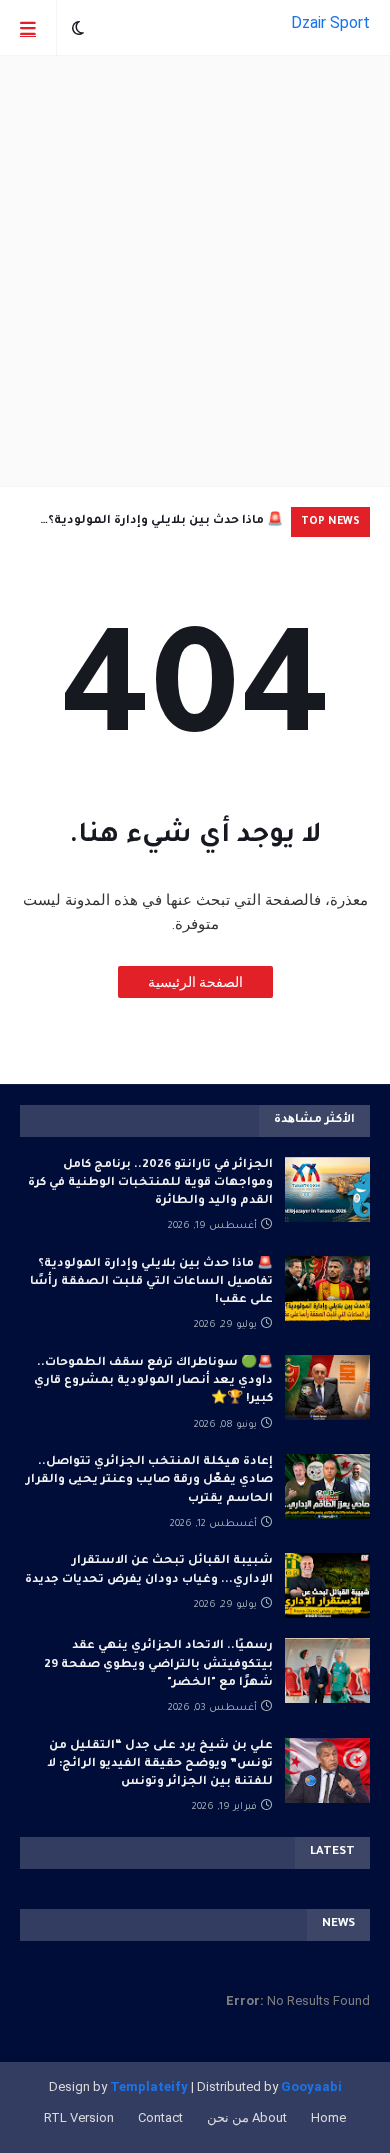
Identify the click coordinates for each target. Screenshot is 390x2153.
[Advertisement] (195, 271)
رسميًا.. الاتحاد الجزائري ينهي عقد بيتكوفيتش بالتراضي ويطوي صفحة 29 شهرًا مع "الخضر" (158, 1664)
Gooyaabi (311, 2086)
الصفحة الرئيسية (195, 982)
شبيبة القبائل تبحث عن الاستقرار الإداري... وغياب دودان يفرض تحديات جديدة (149, 1570)
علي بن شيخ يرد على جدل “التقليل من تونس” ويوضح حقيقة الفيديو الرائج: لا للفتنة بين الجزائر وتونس (160, 1764)
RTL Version (79, 2117)
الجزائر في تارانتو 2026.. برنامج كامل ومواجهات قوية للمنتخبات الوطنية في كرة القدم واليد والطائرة (150, 1183)
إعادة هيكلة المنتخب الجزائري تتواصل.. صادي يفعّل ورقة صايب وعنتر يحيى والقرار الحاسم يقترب (149, 1480)
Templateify (149, 2086)
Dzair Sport (330, 22)
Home (328, 2117)
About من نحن (247, 2117)
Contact (160, 2117)
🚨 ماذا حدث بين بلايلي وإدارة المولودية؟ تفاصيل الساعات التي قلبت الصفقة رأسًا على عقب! (161, 526)
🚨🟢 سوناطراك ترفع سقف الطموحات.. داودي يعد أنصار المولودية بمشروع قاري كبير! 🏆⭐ (153, 1381)
